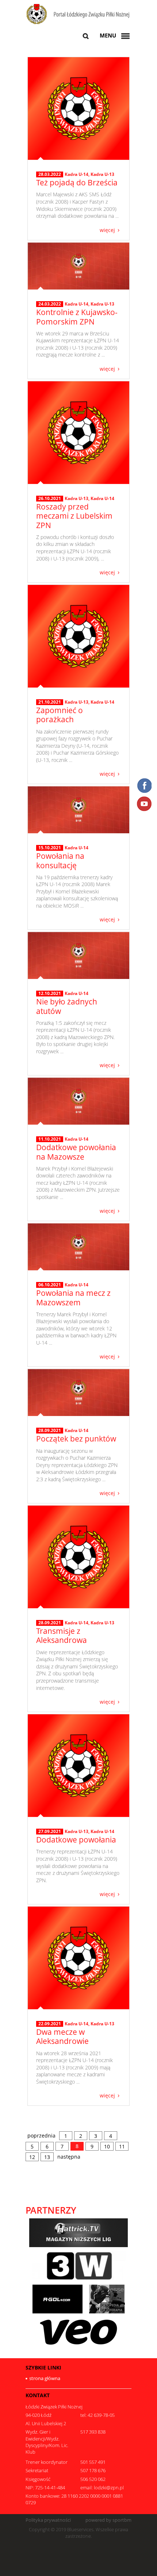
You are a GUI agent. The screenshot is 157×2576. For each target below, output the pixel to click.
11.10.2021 (50, 1139)
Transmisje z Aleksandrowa (62, 1635)
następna (69, 2157)
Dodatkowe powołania (76, 1840)
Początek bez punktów (76, 1439)
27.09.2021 (50, 1832)
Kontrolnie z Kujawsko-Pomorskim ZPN (77, 317)
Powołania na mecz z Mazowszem (73, 1297)
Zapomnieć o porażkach (60, 715)
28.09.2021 (50, 1431)
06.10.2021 (50, 1285)
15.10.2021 (50, 848)
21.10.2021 (50, 702)
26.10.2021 (50, 499)
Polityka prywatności (48, 2520)
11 (122, 2146)
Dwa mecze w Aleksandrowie (62, 2036)
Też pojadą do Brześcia (77, 182)
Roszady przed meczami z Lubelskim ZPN (74, 516)
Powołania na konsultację (60, 860)
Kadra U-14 (76, 174)
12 (32, 2157)
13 (47, 2157)
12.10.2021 (50, 994)
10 (107, 2146)
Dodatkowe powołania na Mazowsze (76, 1152)
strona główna (45, 2378)
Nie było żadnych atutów (67, 1006)
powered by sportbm (108, 2520)
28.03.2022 (50, 174)
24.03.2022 (50, 304)
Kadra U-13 (102, 174)
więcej (107, 230)
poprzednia (41, 2135)
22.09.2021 (50, 2024)
